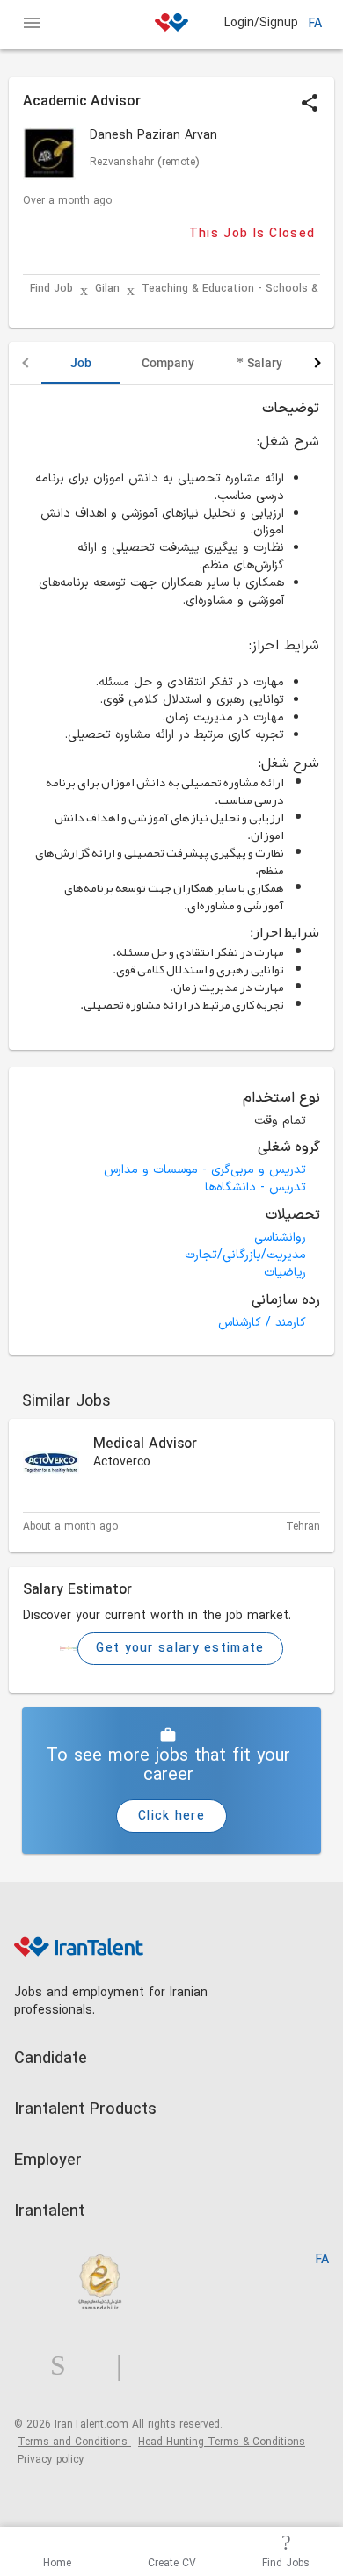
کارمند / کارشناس (262, 1323)
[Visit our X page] (98, 2366)
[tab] (81, 363)
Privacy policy (51, 2460)
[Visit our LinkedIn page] (32, 2366)
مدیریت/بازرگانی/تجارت (245, 1255)
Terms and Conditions (74, 2442)
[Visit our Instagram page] (65, 2366)
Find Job (51, 289)
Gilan (107, 289)
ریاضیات (285, 1273)
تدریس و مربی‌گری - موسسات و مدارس (205, 1170)
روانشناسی (280, 1237)
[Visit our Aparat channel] (153, 2366)
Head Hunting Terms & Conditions (222, 2442)
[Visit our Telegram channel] (126, 2366)
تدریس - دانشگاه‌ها (255, 1187)
